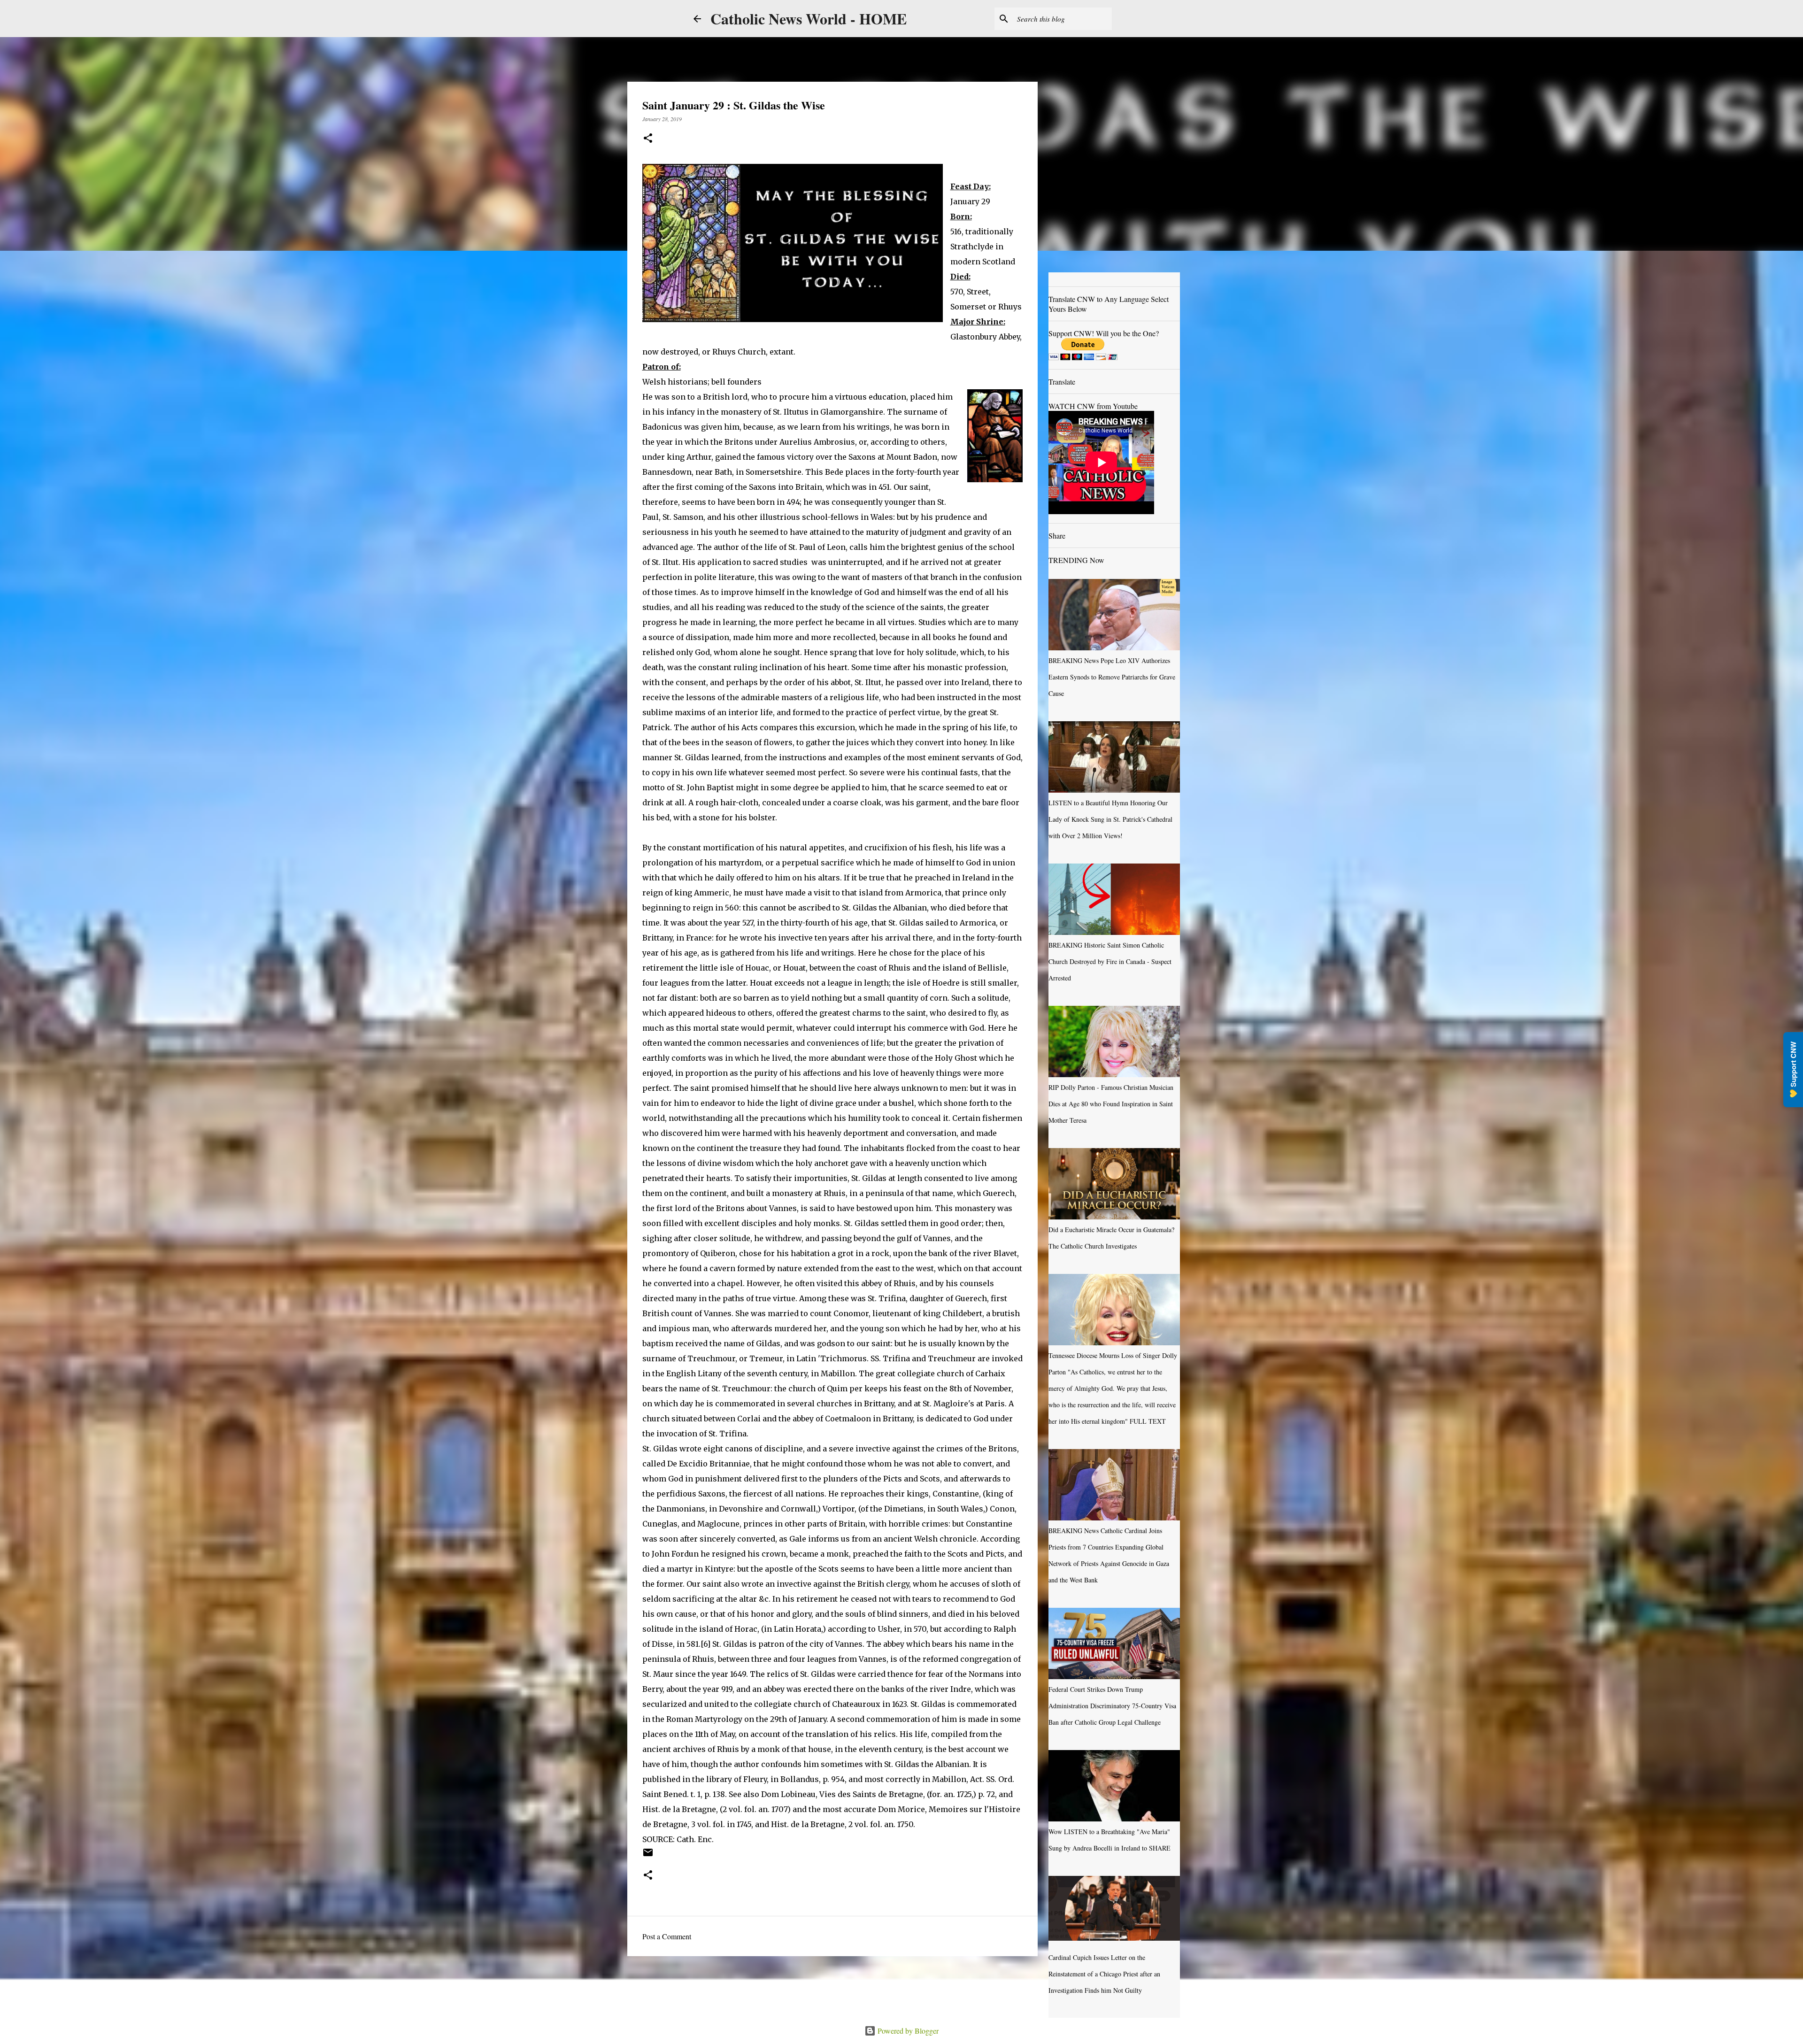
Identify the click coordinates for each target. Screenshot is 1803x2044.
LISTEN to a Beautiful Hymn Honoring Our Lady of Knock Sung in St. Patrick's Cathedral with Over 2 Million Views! (1110, 819)
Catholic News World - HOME (809, 19)
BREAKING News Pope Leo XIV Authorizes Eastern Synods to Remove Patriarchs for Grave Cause (1112, 677)
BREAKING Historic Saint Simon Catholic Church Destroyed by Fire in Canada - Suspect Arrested (1110, 961)
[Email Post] (648, 1856)
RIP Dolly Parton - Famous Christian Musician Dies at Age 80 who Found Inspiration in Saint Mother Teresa (1111, 1104)
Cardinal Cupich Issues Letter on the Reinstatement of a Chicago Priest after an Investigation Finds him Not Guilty (1104, 1974)
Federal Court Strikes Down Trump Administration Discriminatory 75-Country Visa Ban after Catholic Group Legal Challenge (1112, 1706)
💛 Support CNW (1793, 1070)
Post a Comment (667, 1936)
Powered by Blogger (907, 2031)
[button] (648, 139)
